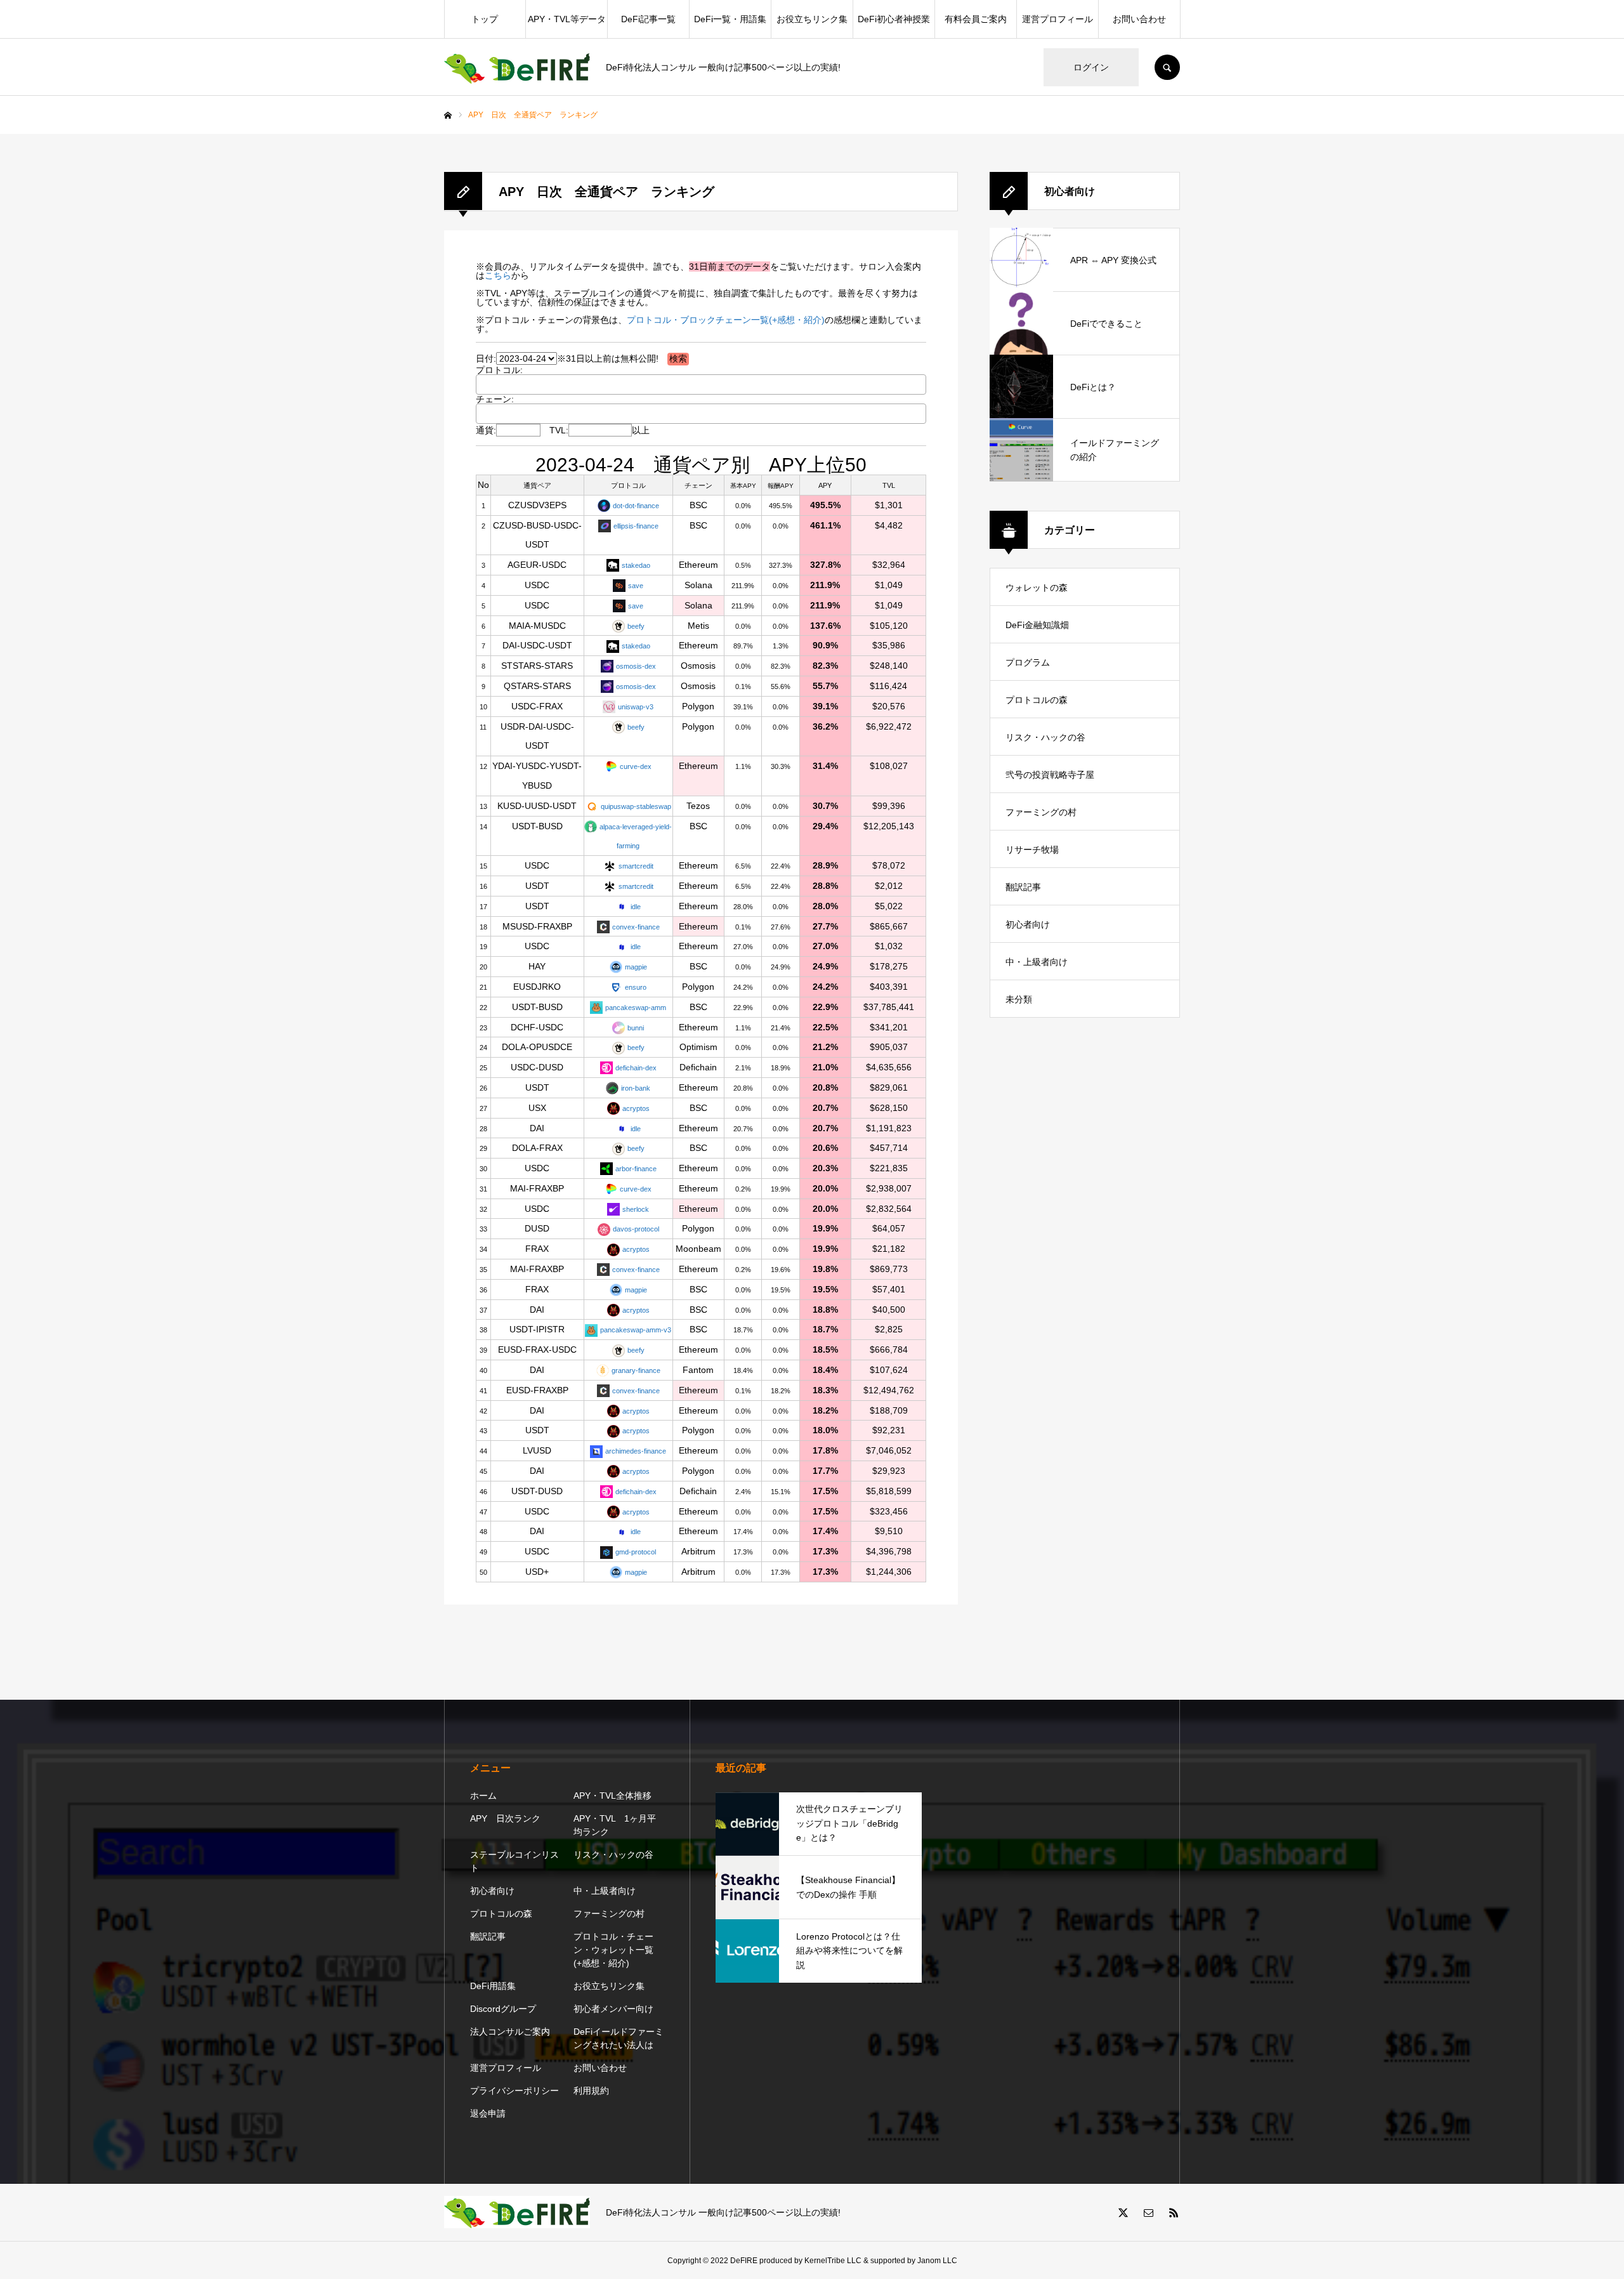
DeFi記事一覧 (648, 19)
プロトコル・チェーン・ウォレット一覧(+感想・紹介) (613, 1950)
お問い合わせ (1139, 19)
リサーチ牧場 (1032, 850)
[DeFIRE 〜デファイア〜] (517, 68)
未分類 (1019, 999)
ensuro (636, 987)
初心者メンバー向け (613, 2009)
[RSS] (1174, 2212)
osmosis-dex (636, 666)
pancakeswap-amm (636, 1008)
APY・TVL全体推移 (612, 1796)
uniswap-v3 (636, 707)
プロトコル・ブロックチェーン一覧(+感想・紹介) (726, 320)
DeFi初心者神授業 (894, 19)
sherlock (636, 1209)
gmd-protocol (636, 1552)
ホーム (483, 1796)
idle (636, 907)
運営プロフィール (1058, 19)
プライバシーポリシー (514, 2091)
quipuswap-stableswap (636, 806)
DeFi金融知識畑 (1037, 625)
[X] (1123, 2212)
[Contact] (1148, 2212)
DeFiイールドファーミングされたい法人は (619, 2038)
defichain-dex (636, 1068)
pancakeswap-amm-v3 (636, 1330)
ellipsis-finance (636, 526)
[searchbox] (494, 384)
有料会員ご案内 (976, 19)
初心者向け (1028, 924)
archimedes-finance (636, 1451)
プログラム (1028, 662)
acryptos (636, 1108)
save (636, 586)
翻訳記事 (1023, 887)
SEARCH (1167, 67)
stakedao (636, 565)
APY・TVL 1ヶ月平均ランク (615, 1825)
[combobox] (701, 384)
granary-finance (636, 1370)
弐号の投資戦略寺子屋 (1050, 775)
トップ (485, 19)
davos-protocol (636, 1229)
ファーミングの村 (1041, 812)
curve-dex (636, 766)
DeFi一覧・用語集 (730, 19)
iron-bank (636, 1088)
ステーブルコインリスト (514, 1861)
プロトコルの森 (1037, 700)
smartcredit (636, 866)
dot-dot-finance (636, 506)
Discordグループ (503, 2009)
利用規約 (591, 2091)
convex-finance (636, 927)
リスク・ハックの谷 (1045, 737)
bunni (636, 1028)
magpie (636, 967)
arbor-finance (636, 1169)
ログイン (1091, 67)
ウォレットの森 (1037, 588)
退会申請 (488, 2113)
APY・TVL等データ (567, 19)
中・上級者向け (1037, 962)
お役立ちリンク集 (812, 19)
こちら (498, 275)
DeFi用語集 (493, 1986)
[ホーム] (448, 115)
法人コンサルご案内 (510, 2032)
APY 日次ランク (505, 1818)
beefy (636, 626)
